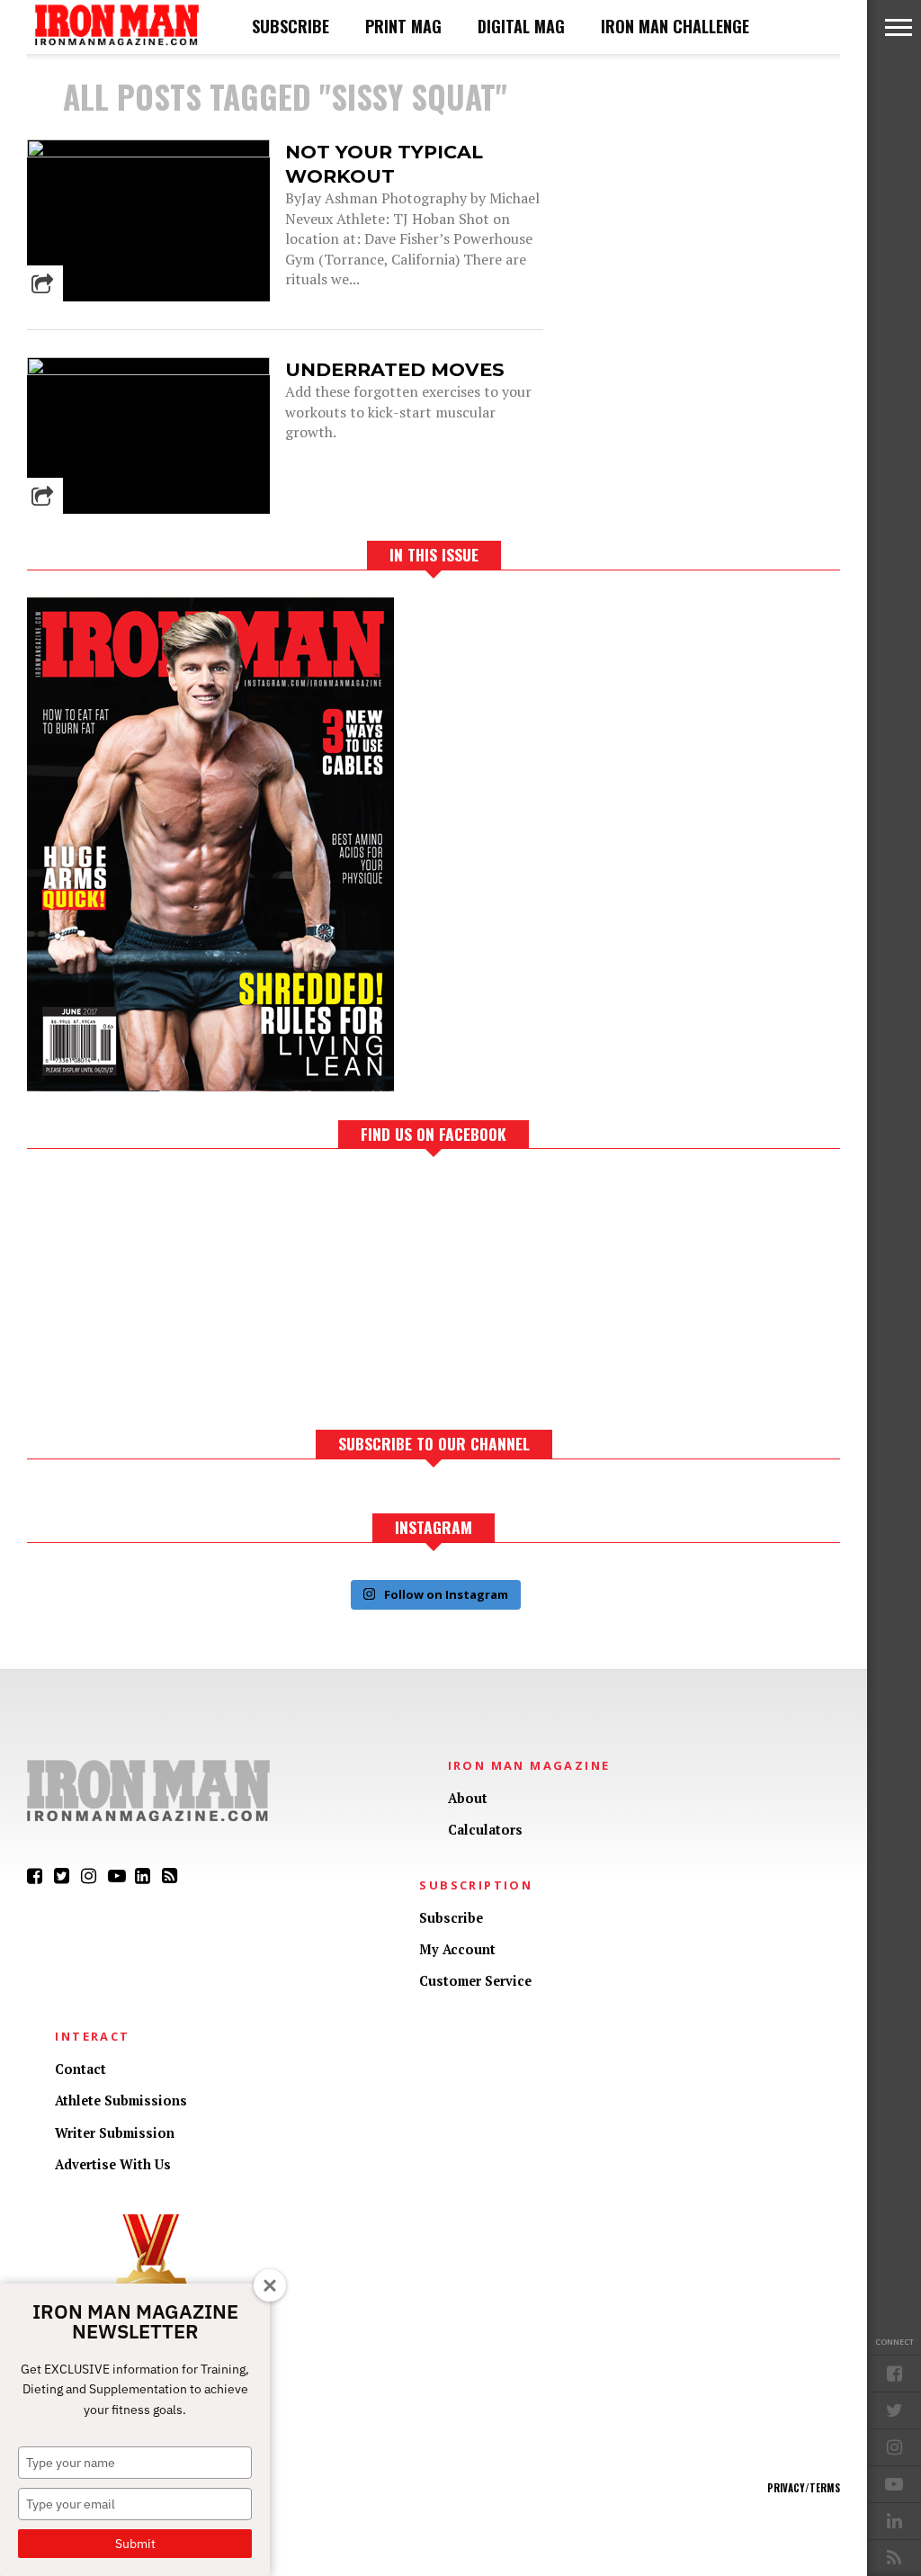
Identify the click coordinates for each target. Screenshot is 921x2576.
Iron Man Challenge (675, 26)
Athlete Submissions (121, 2100)
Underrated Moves (395, 369)
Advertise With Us (113, 2164)
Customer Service (475, 1981)
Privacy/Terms (804, 2488)
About (468, 1798)
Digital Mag (521, 26)
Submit (135, 2544)
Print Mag (403, 26)
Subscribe (291, 26)
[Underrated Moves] (148, 370)
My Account (457, 1949)
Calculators (485, 1830)
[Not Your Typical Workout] (148, 153)
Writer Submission (115, 2133)
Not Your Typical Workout (384, 164)
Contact (80, 2069)
